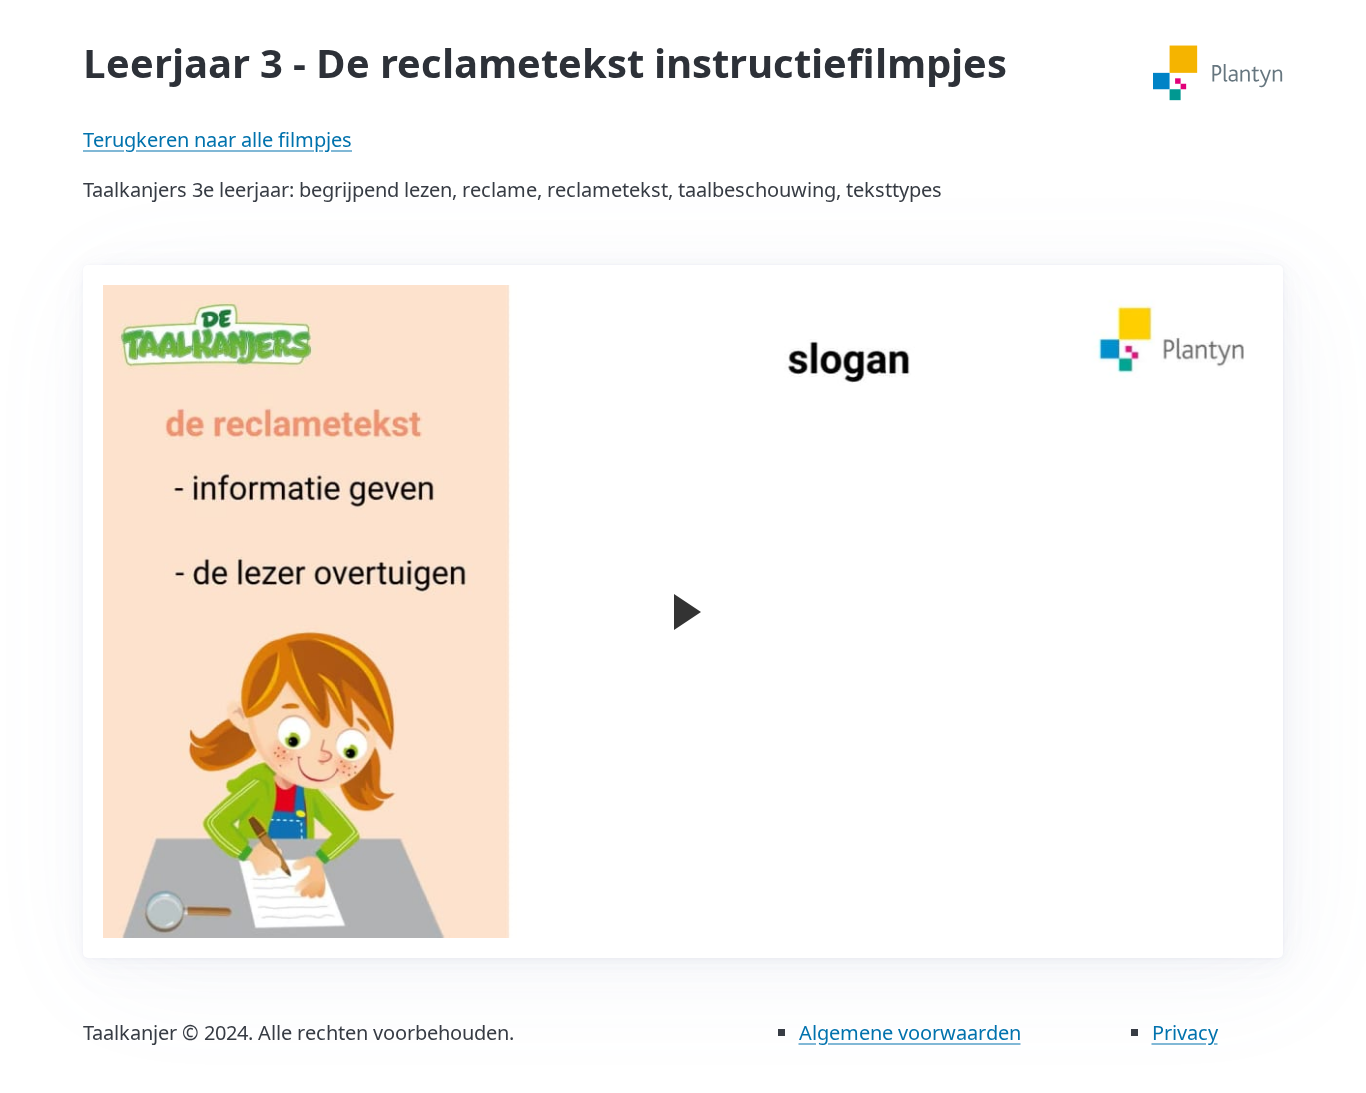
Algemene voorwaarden (910, 1032)
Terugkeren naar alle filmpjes (217, 139)
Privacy (1185, 1032)
